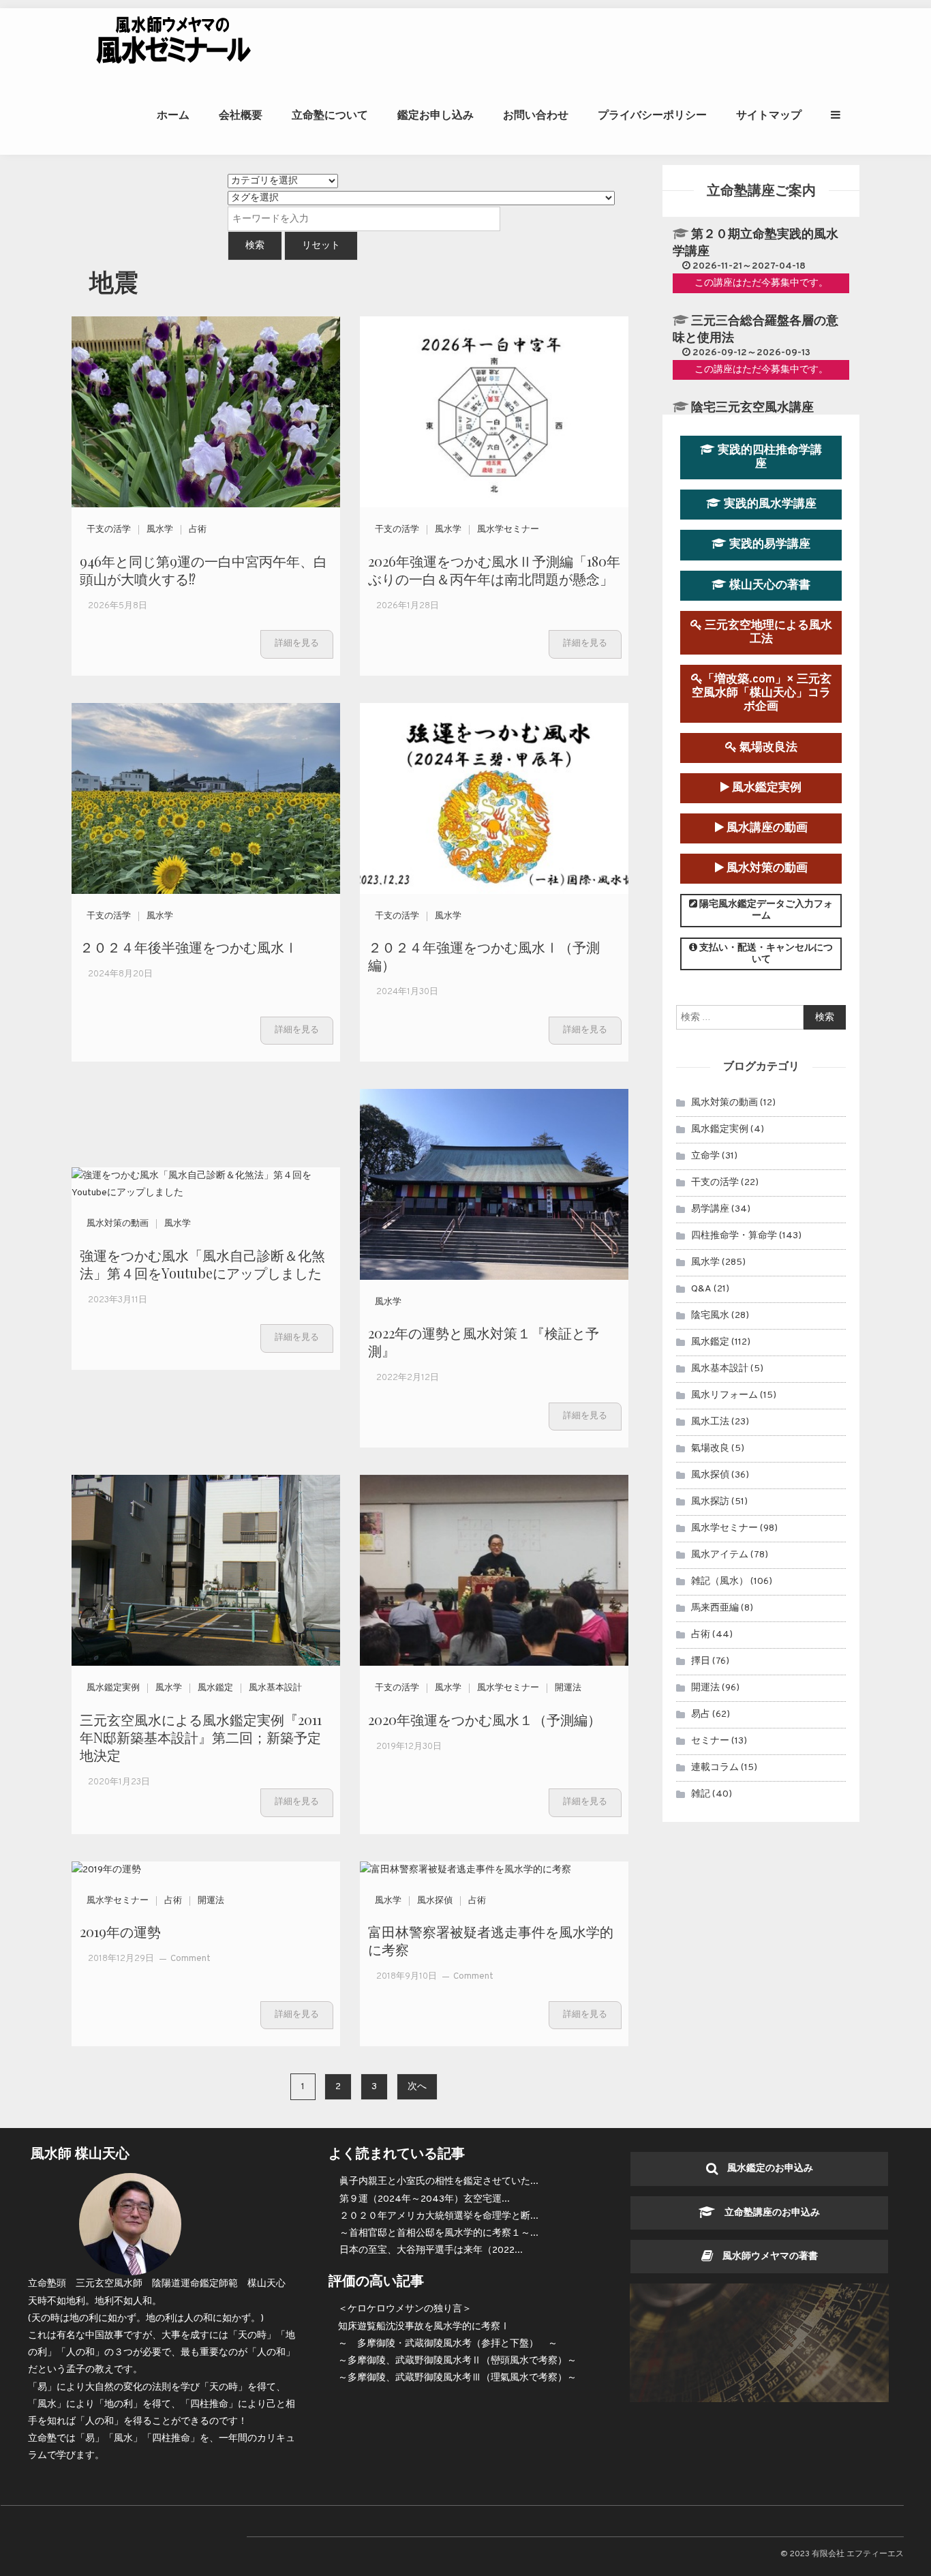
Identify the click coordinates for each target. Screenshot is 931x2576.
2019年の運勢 (120, 1931)
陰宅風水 (710, 1316)
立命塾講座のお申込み (767, 2213)
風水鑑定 (215, 1688)
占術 (198, 530)
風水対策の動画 (118, 1224)
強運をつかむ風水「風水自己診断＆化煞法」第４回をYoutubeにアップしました (202, 1264)
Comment (190, 1959)
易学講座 (710, 1209)
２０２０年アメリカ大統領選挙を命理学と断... (439, 2216)
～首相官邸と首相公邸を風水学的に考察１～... (439, 2233)
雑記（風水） (720, 1582)
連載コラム (715, 1768)
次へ (417, 2087)
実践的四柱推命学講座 (768, 457)
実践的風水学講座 (769, 504)
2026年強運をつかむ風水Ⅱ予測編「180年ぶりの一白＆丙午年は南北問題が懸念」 (494, 570)
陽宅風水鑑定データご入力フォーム (765, 910)
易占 (701, 1714)
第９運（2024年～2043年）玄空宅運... (425, 2199)
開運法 (568, 1688)
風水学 (160, 530)
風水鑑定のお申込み (765, 2169)
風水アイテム (720, 1555)
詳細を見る (297, 644)
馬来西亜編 (715, 1608)
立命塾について (330, 115)
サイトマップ (769, 115)
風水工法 (710, 1422)
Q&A (701, 1289)
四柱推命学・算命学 (734, 1236)
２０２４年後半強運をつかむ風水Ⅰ (189, 947)
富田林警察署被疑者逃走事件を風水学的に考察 (491, 1940)
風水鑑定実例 (113, 1688)
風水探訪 (710, 1502)
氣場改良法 (767, 748)
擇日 (701, 1661)
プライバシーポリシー (652, 115)
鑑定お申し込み (436, 115)
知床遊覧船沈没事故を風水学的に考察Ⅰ (424, 2327)
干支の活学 (109, 530)
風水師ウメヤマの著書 (765, 2257)
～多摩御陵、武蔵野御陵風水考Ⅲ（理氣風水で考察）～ (457, 2378)
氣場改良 (710, 1449)
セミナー (710, 1741)
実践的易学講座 (768, 544)
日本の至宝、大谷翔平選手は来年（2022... (431, 2250)
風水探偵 (435, 1901)
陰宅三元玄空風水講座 (752, 408)
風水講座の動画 (766, 828)
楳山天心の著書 (768, 585)
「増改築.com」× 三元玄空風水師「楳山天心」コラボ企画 (762, 693)
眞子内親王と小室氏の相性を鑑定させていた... (439, 2182)
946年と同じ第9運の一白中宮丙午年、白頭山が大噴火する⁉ (203, 570)
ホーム (173, 115)
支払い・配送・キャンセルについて (765, 954)
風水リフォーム (724, 1395)
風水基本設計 (275, 1688)
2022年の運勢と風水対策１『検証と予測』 (484, 1342)
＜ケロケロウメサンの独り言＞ (405, 2309)
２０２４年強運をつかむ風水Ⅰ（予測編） (484, 956)
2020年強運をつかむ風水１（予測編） (485, 1719)
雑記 (701, 1794)
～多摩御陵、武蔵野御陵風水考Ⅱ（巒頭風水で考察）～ (457, 2361)
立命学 (705, 1156)
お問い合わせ (536, 115)
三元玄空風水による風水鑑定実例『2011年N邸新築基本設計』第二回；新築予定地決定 (201, 1737)
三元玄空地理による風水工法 (767, 632)
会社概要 (241, 115)
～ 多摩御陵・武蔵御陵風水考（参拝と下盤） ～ (448, 2344)
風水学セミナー (508, 530)
